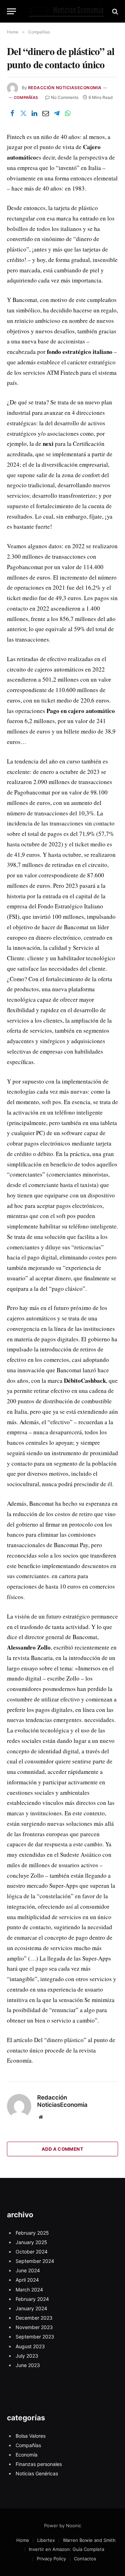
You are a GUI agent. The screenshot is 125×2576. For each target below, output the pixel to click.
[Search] (114, 11)
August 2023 (30, 2346)
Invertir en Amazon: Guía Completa (66, 2549)
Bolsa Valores (31, 2436)
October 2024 (32, 2252)
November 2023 (34, 2327)
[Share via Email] (45, 114)
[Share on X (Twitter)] (23, 114)
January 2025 (31, 2242)
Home (23, 2540)
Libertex (46, 2540)
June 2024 (28, 2270)
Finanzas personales (39, 2464)
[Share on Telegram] (57, 114)
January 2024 (31, 2308)
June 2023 (28, 2365)
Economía (27, 2455)
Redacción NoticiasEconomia (65, 88)
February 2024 (32, 2299)
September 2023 (35, 2337)
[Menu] (11, 11)
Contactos (85, 2559)
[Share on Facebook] (12, 114)
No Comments (65, 97)
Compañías (26, 98)
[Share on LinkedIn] (34, 114)
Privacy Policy (51, 2559)
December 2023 (34, 2318)
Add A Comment (62, 2149)
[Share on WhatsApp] (68, 114)
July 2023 (27, 2356)
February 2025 (32, 2233)
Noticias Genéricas (37, 2473)
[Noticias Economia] (66, 11)
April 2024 (27, 2280)
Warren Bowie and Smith (89, 2540)
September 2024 (35, 2261)
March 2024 (29, 2290)
